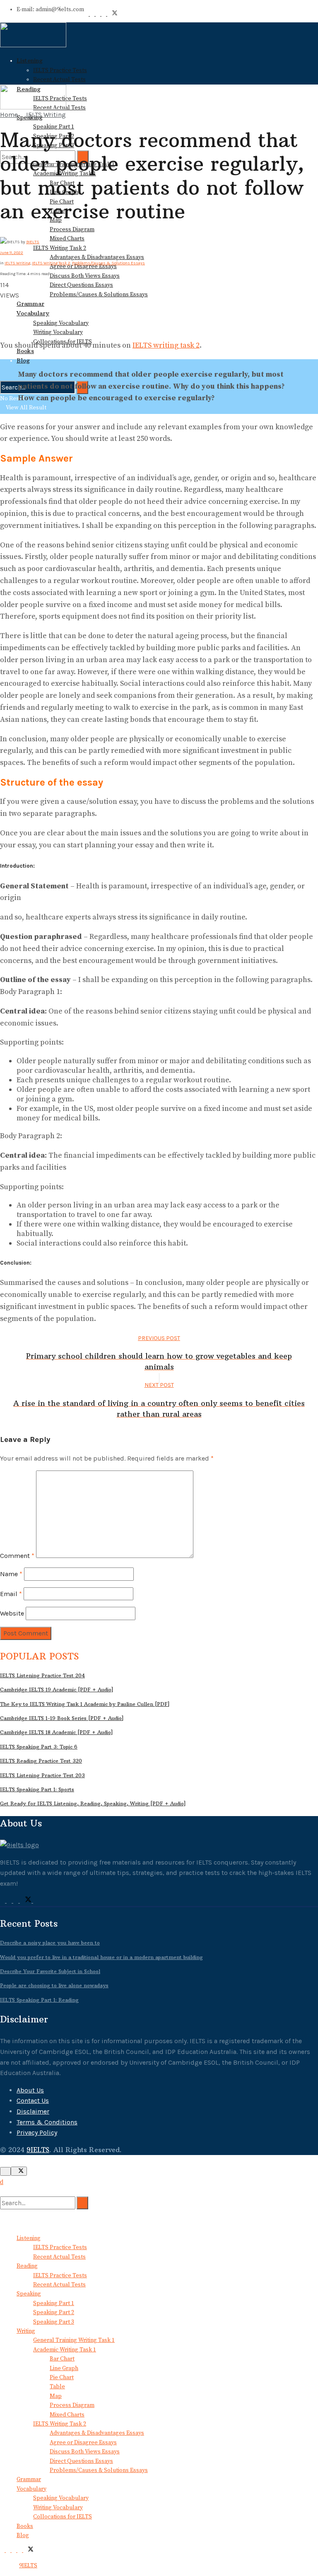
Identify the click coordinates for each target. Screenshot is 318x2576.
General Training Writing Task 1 (74, 2340)
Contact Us (33, 2101)
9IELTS (33, 242)
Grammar (30, 304)
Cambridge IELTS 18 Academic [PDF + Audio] (57, 1732)
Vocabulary (33, 313)
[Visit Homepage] (33, 46)
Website (12, 1613)
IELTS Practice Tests (60, 70)
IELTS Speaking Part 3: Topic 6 (39, 1747)
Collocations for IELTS (63, 2517)
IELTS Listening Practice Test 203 (42, 1775)
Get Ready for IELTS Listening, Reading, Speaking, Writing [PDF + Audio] (93, 1803)
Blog (23, 360)
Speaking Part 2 (54, 2312)
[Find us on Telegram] (104, 14)
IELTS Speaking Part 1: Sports (37, 1789)
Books (25, 2526)
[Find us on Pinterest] (93, 14)
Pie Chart (62, 2378)
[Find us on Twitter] (112, 14)
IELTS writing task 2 (166, 345)
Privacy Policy (37, 2132)
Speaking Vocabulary (61, 323)
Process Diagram (72, 230)
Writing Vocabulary (58, 332)
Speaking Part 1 (54, 127)
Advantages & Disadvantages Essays (97, 257)
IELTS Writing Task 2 (60, 248)
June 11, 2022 (12, 253)
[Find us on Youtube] (99, 14)
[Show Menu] (2, 72)
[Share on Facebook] (2, 306)
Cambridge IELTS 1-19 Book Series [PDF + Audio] (62, 1718)
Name (11, 1574)
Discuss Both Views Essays (85, 276)
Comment (17, 1556)
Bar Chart (62, 2359)
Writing (26, 2331)
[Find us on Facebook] (87, 14)
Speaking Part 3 (54, 2322)
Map (56, 2396)
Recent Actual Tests (59, 80)
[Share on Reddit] (7, 316)
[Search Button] (2, 2191)
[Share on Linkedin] (2, 316)
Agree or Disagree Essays (83, 2443)
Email (11, 1594)
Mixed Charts (67, 239)
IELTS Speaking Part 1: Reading (39, 2000)
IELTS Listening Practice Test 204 (42, 1675)
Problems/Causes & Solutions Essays (99, 295)
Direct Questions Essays (81, 285)
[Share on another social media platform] (2, 327)
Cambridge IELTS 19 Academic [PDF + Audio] (57, 1690)
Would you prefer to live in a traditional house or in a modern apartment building (101, 1957)
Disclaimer (33, 2111)
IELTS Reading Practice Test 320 (41, 1761)
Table (57, 2387)
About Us (30, 2090)
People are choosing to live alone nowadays (54, 1985)
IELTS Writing (46, 115)
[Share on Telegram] (12, 306)
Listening (30, 60)
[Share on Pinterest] (7, 306)
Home (9, 115)
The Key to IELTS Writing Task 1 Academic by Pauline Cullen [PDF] (85, 1704)
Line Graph (64, 2368)
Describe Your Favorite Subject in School (50, 1971)
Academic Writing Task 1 (65, 2350)
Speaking (29, 2294)
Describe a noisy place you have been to (50, 1943)
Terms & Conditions (47, 2122)
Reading (27, 2266)
